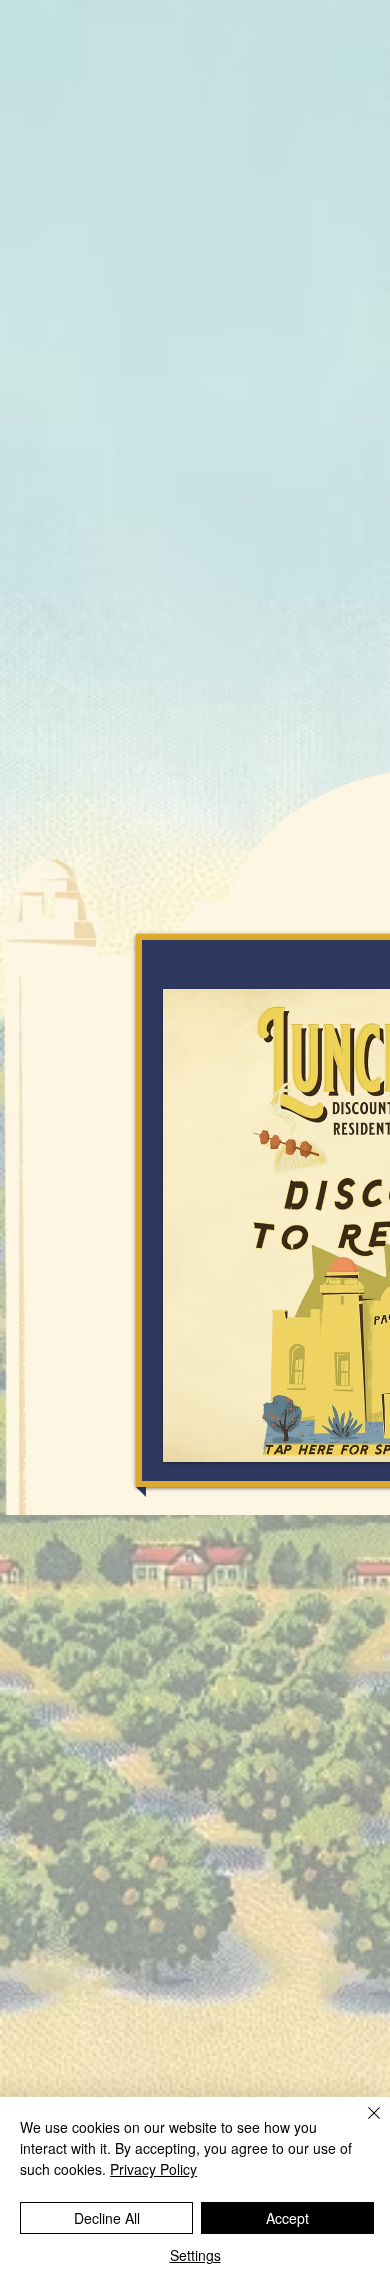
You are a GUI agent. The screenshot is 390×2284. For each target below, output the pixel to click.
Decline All (107, 2218)
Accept (287, 2218)
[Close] (362, 2125)
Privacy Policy (153, 2169)
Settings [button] (195, 2255)
